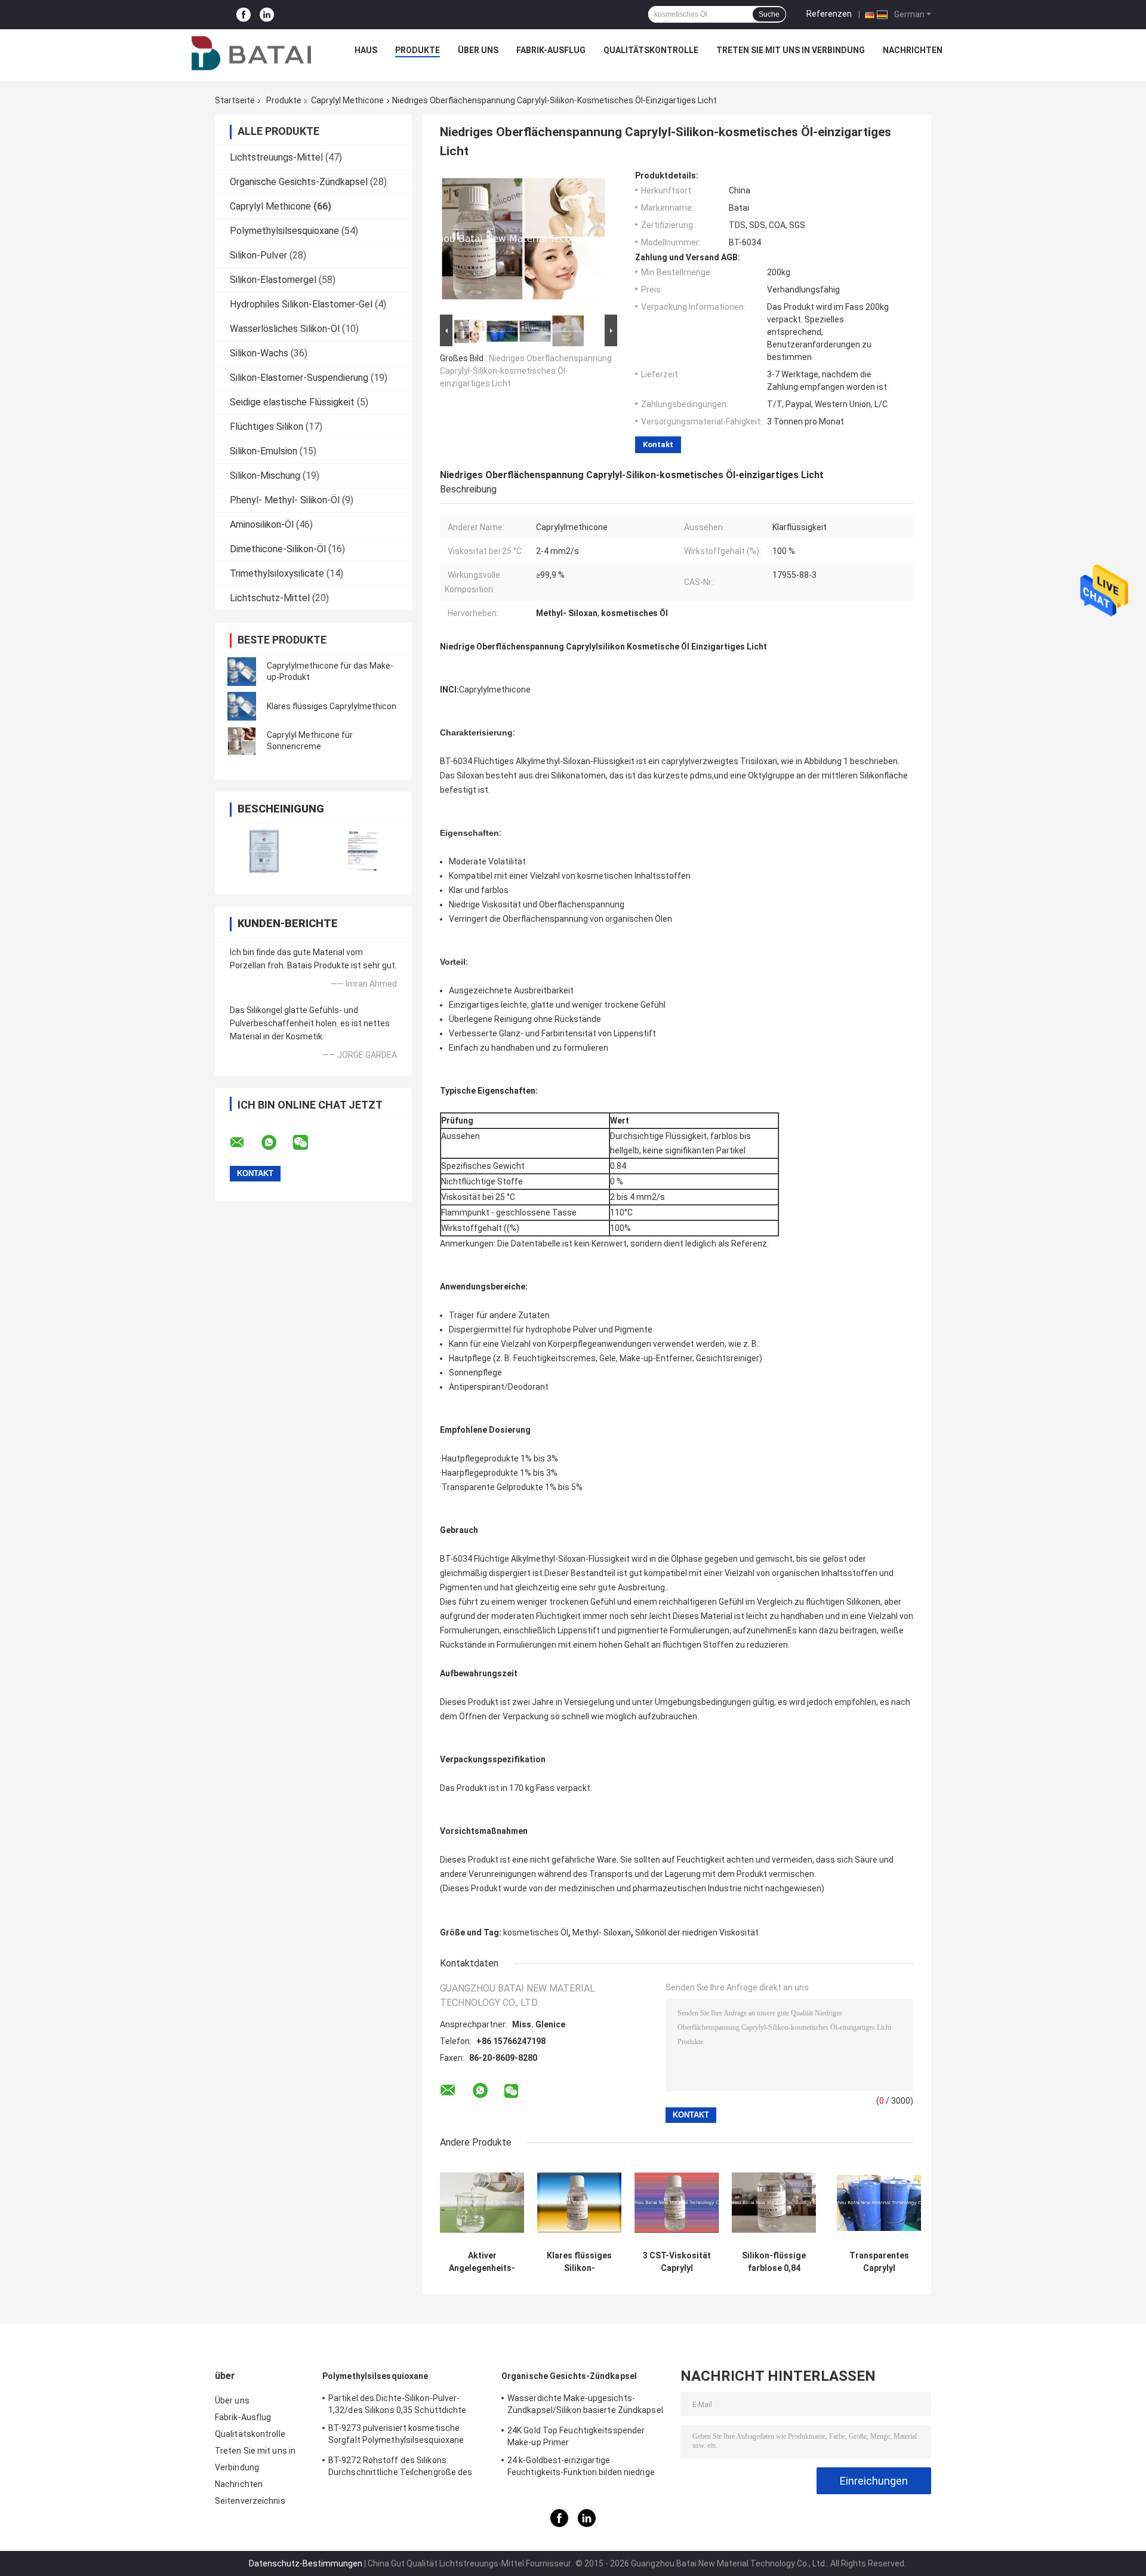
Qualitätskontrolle (651, 50)
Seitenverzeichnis (250, 2501)
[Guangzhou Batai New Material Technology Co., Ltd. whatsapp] (276, 1143)
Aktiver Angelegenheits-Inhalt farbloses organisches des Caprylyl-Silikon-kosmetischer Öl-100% (482, 2262)
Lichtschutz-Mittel (270, 598)
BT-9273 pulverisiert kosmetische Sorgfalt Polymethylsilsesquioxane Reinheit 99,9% (396, 2436)
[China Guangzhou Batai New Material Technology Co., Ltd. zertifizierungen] (264, 851)
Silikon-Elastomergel (273, 280)
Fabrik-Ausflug (551, 50)
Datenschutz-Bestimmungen (306, 2563)
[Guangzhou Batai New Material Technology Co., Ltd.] (251, 53)
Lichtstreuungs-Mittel (276, 157)
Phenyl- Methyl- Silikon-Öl (285, 500)
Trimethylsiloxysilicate (277, 573)
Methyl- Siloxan (602, 1932)
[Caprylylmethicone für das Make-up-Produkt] (242, 672)
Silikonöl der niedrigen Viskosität (697, 1932)
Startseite (235, 100)
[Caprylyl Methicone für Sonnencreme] (242, 741)
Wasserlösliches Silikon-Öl (285, 329)
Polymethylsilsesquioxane (284, 231)
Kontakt (658, 444)
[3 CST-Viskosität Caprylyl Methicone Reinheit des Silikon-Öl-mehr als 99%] (677, 2203)
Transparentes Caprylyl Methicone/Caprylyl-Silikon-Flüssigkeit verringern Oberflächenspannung (879, 2262)
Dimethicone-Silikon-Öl (278, 549)
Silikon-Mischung (265, 476)
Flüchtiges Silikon (267, 427)
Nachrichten (913, 50)
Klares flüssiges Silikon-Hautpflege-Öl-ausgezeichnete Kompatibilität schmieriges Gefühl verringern (579, 2262)
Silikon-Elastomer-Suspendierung (299, 378)
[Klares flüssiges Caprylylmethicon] (242, 706)
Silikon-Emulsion (264, 451)
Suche (769, 14)
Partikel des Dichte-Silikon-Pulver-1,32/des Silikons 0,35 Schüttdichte (398, 2404)
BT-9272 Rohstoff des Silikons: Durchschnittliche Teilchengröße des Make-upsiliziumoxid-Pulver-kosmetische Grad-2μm (409, 2468)
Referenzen (829, 14)
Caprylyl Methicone (347, 100)
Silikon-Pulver (258, 255)
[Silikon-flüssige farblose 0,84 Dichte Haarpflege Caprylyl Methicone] (774, 2203)
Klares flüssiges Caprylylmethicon (332, 706)
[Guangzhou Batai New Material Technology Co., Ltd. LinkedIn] (267, 15)
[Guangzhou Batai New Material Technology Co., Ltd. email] (245, 1143)
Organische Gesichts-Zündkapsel (299, 182)
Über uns (478, 50)
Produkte (418, 50)
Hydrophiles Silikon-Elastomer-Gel (301, 304)
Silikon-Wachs (259, 353)
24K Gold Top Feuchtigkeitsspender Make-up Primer (576, 2436)
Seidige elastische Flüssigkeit (292, 402)
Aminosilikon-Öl (262, 524)
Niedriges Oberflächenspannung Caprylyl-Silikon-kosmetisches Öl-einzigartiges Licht (526, 371)
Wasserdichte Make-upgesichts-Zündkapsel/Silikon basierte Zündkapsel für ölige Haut (585, 2406)
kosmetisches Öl (536, 1932)
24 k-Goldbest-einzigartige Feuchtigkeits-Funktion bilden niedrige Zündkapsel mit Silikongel (581, 2468)
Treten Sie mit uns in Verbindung (791, 50)
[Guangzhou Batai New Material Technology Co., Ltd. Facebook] (244, 15)
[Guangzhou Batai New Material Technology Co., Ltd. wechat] (308, 1143)
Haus (366, 50)
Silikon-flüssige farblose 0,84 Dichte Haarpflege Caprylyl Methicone (774, 2262)
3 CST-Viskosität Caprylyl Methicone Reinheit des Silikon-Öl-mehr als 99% (677, 2262)
